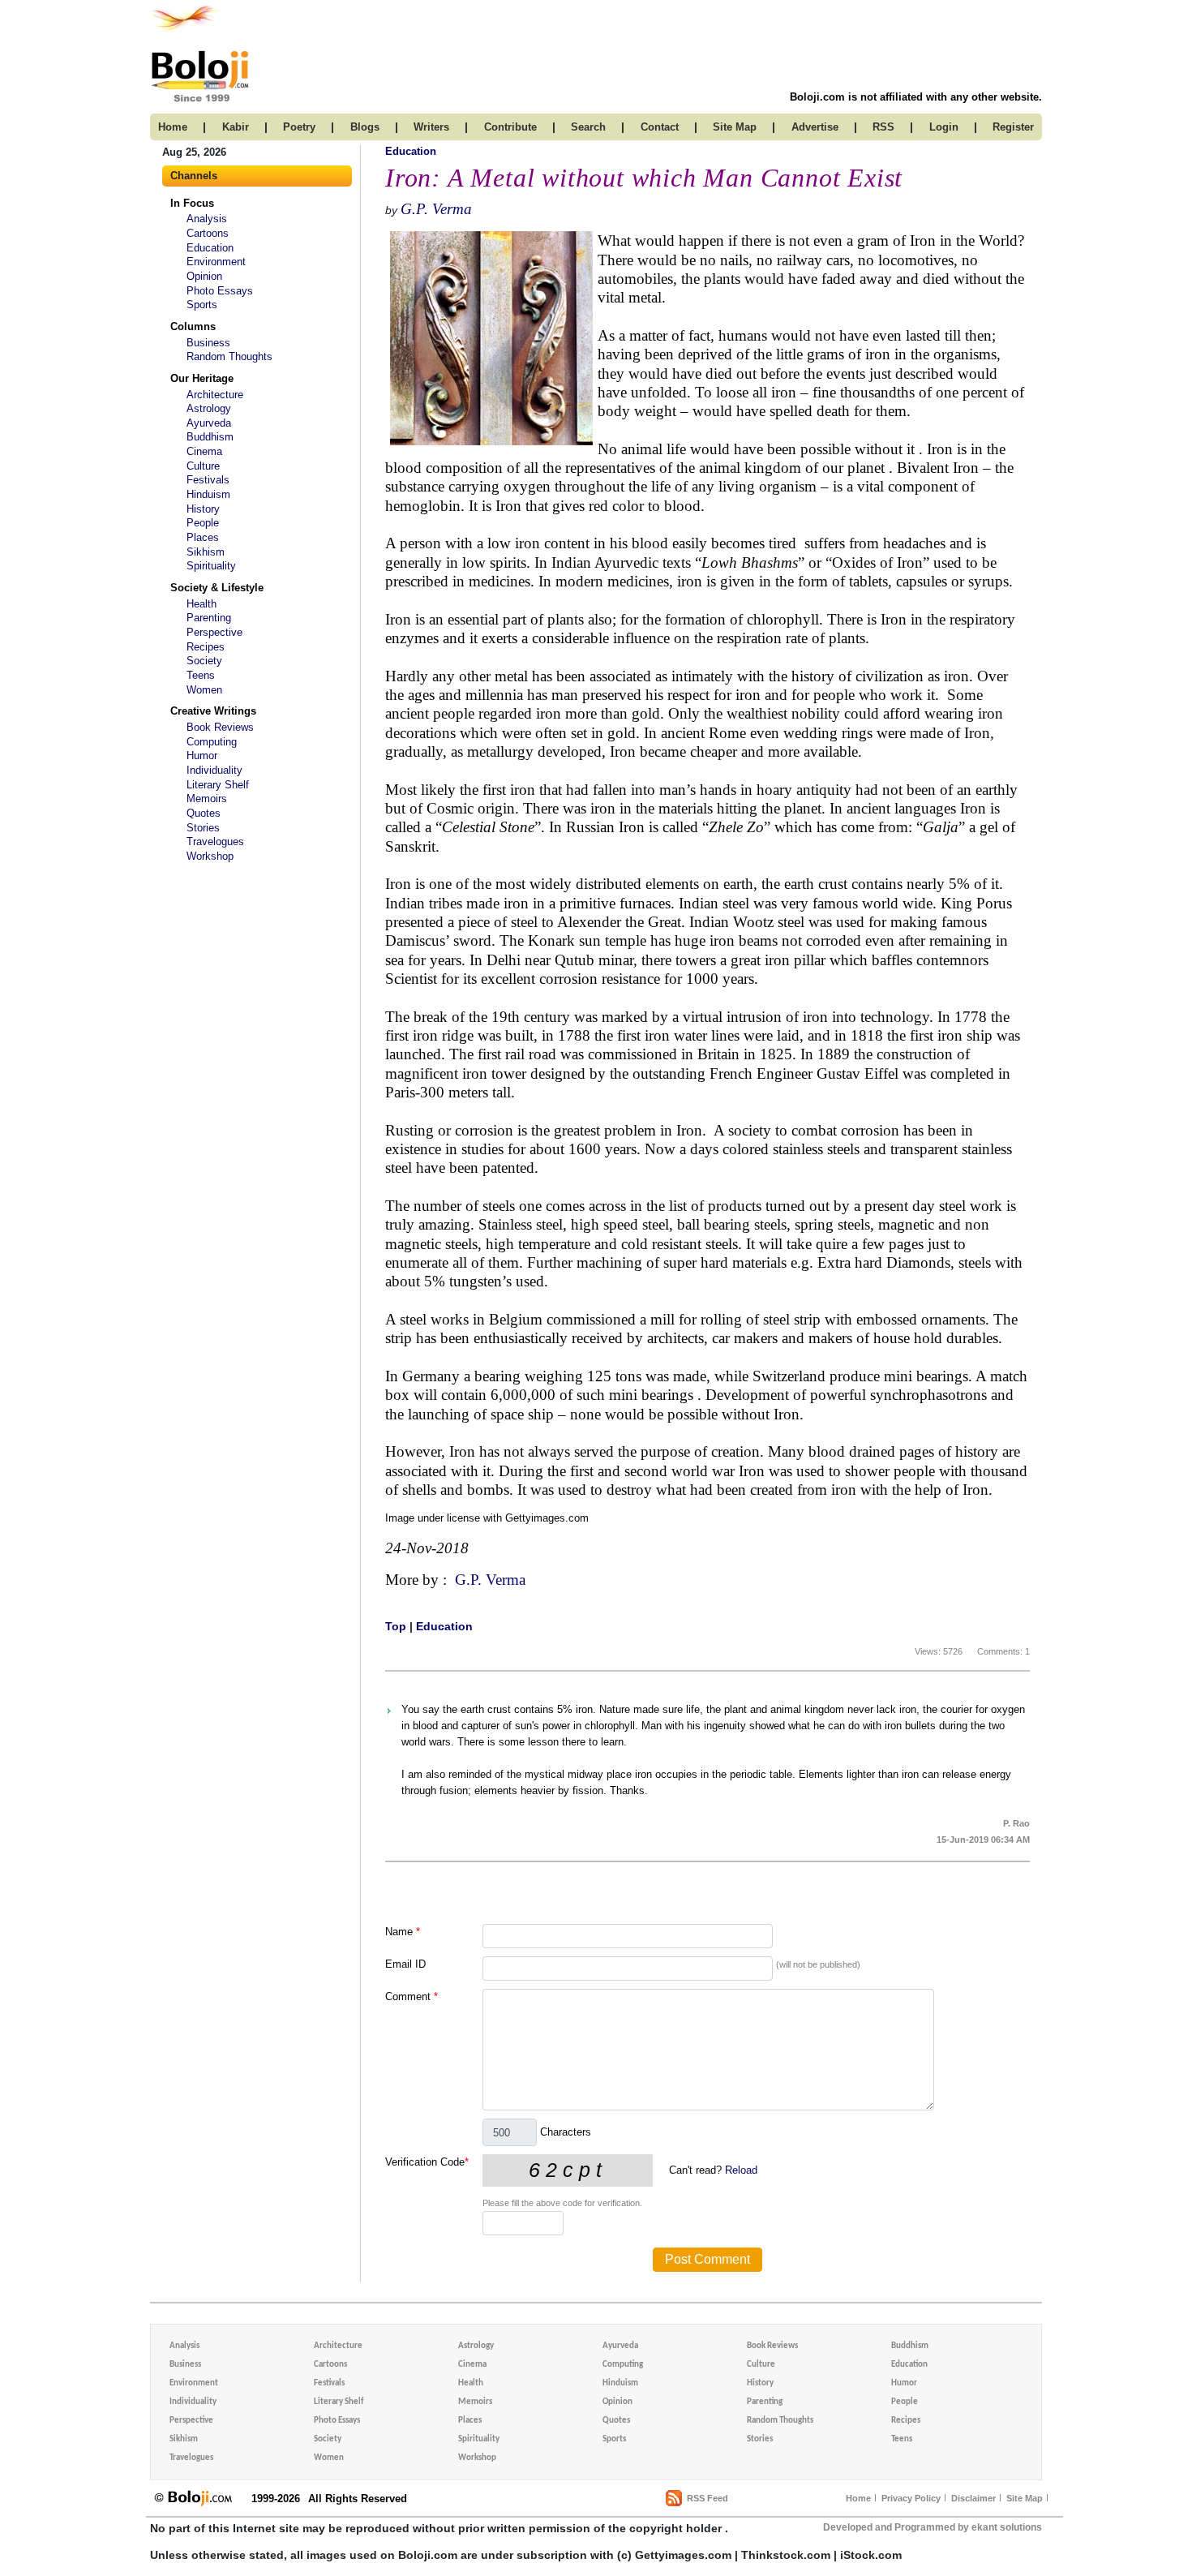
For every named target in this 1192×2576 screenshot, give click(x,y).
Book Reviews (220, 727)
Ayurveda (209, 423)
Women (204, 690)
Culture (203, 466)
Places (203, 537)
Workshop (210, 856)
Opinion (204, 276)
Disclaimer (973, 2498)
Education (210, 248)
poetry (299, 127)
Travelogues (215, 841)
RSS (883, 127)
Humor (202, 756)
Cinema (204, 451)
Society (204, 661)
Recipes (206, 647)
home (173, 127)
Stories (203, 828)
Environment (216, 262)
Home (858, 2498)
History (203, 509)
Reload (741, 2170)
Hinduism (208, 494)
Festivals (208, 480)
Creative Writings (213, 711)
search (588, 127)
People (203, 523)
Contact (660, 127)
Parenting (209, 618)
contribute (510, 127)
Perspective (214, 632)
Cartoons (208, 233)
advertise (815, 127)
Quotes (204, 813)
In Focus (192, 203)
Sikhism (206, 552)
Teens (201, 675)
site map (735, 127)
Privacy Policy (911, 2498)
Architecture (215, 395)
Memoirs (207, 799)
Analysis (207, 219)
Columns (193, 326)
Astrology (209, 408)
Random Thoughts (229, 356)
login (944, 127)
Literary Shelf (218, 785)
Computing (212, 742)
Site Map (1025, 2498)
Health (202, 604)
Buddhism (210, 437)
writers (431, 127)
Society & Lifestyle (217, 588)
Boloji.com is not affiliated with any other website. (916, 97)
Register (1013, 127)
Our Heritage (202, 378)
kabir (236, 127)
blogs (365, 127)
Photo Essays (220, 291)
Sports (202, 305)
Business (208, 343)
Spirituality (211, 566)
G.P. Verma (436, 209)
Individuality (214, 770)
